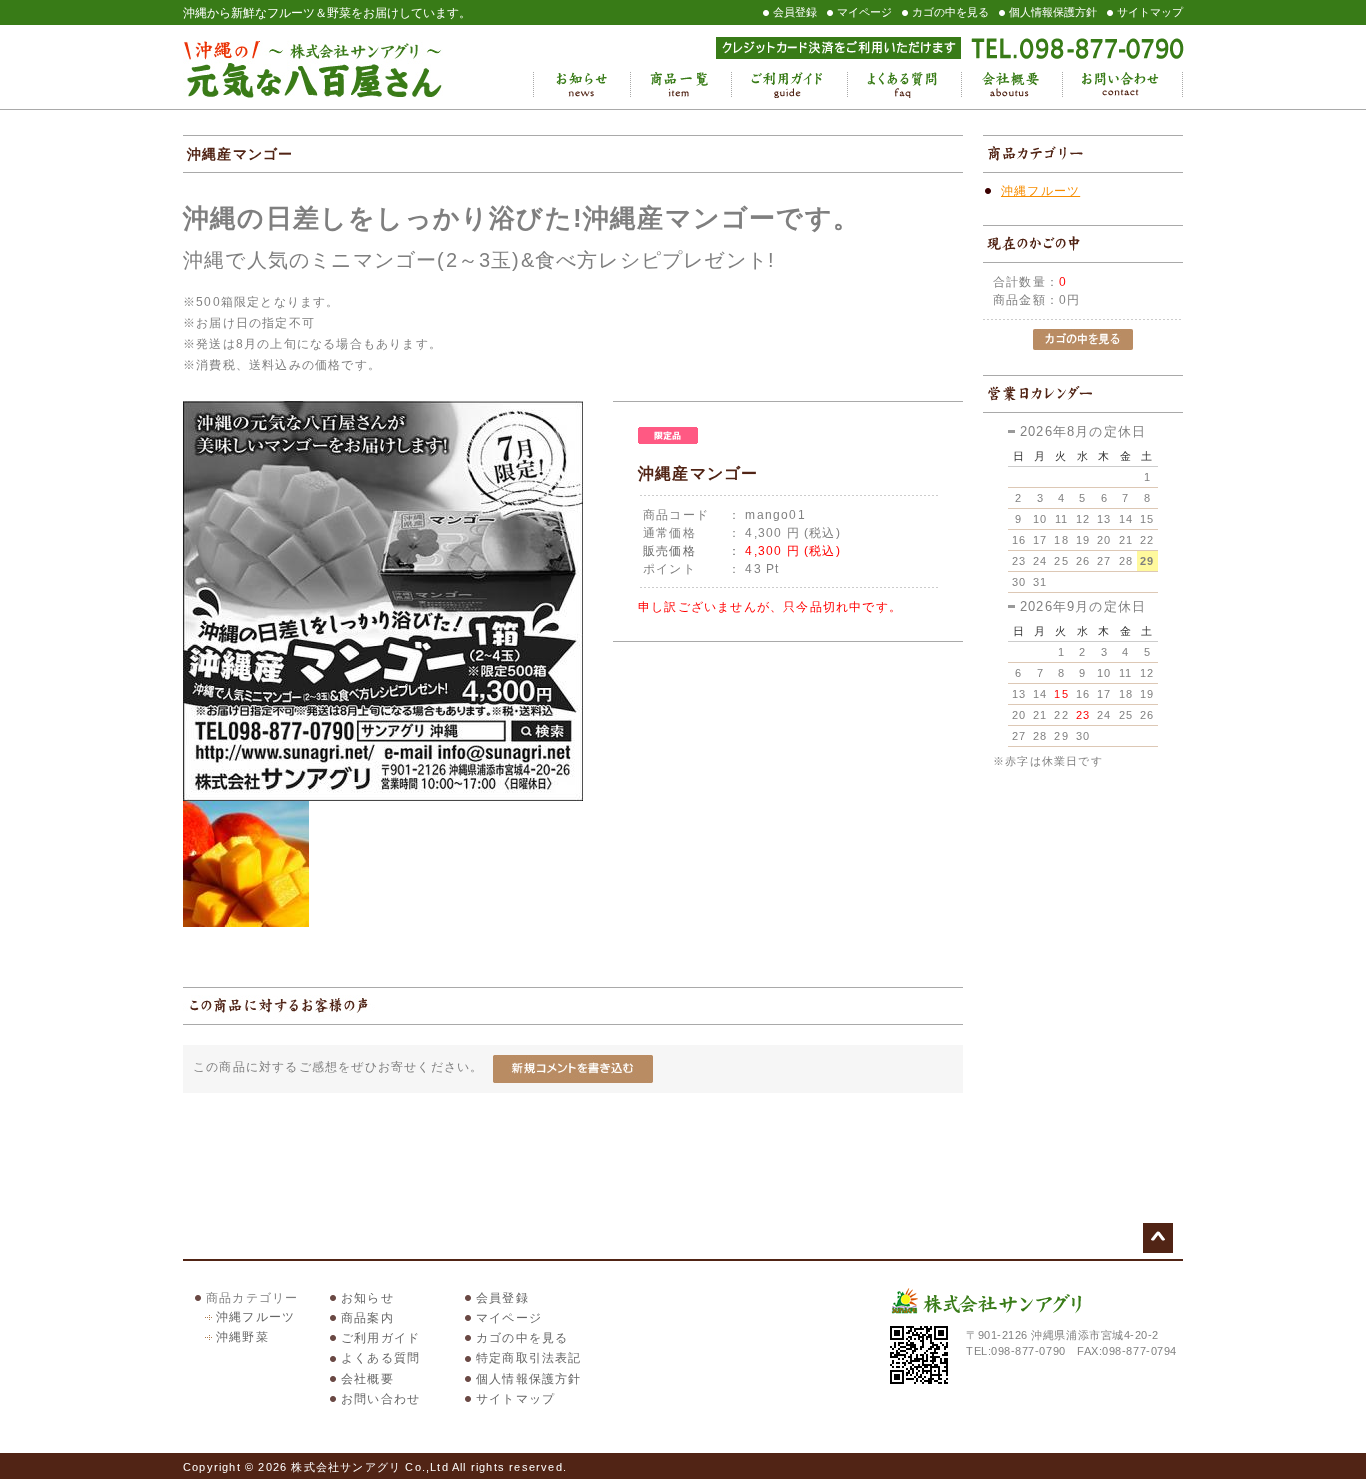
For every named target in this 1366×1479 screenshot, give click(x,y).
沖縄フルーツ (1040, 191)
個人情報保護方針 (1053, 12)
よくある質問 (904, 85)
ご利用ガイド (789, 85)
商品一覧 (680, 85)
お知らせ (581, 85)
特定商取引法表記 (529, 1358)
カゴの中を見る (950, 12)
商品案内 (367, 1318)
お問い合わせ (1122, 85)
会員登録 (795, 12)
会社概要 (1011, 85)
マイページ (864, 12)
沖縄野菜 (242, 1337)
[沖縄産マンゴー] (383, 797)
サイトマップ (1150, 12)
